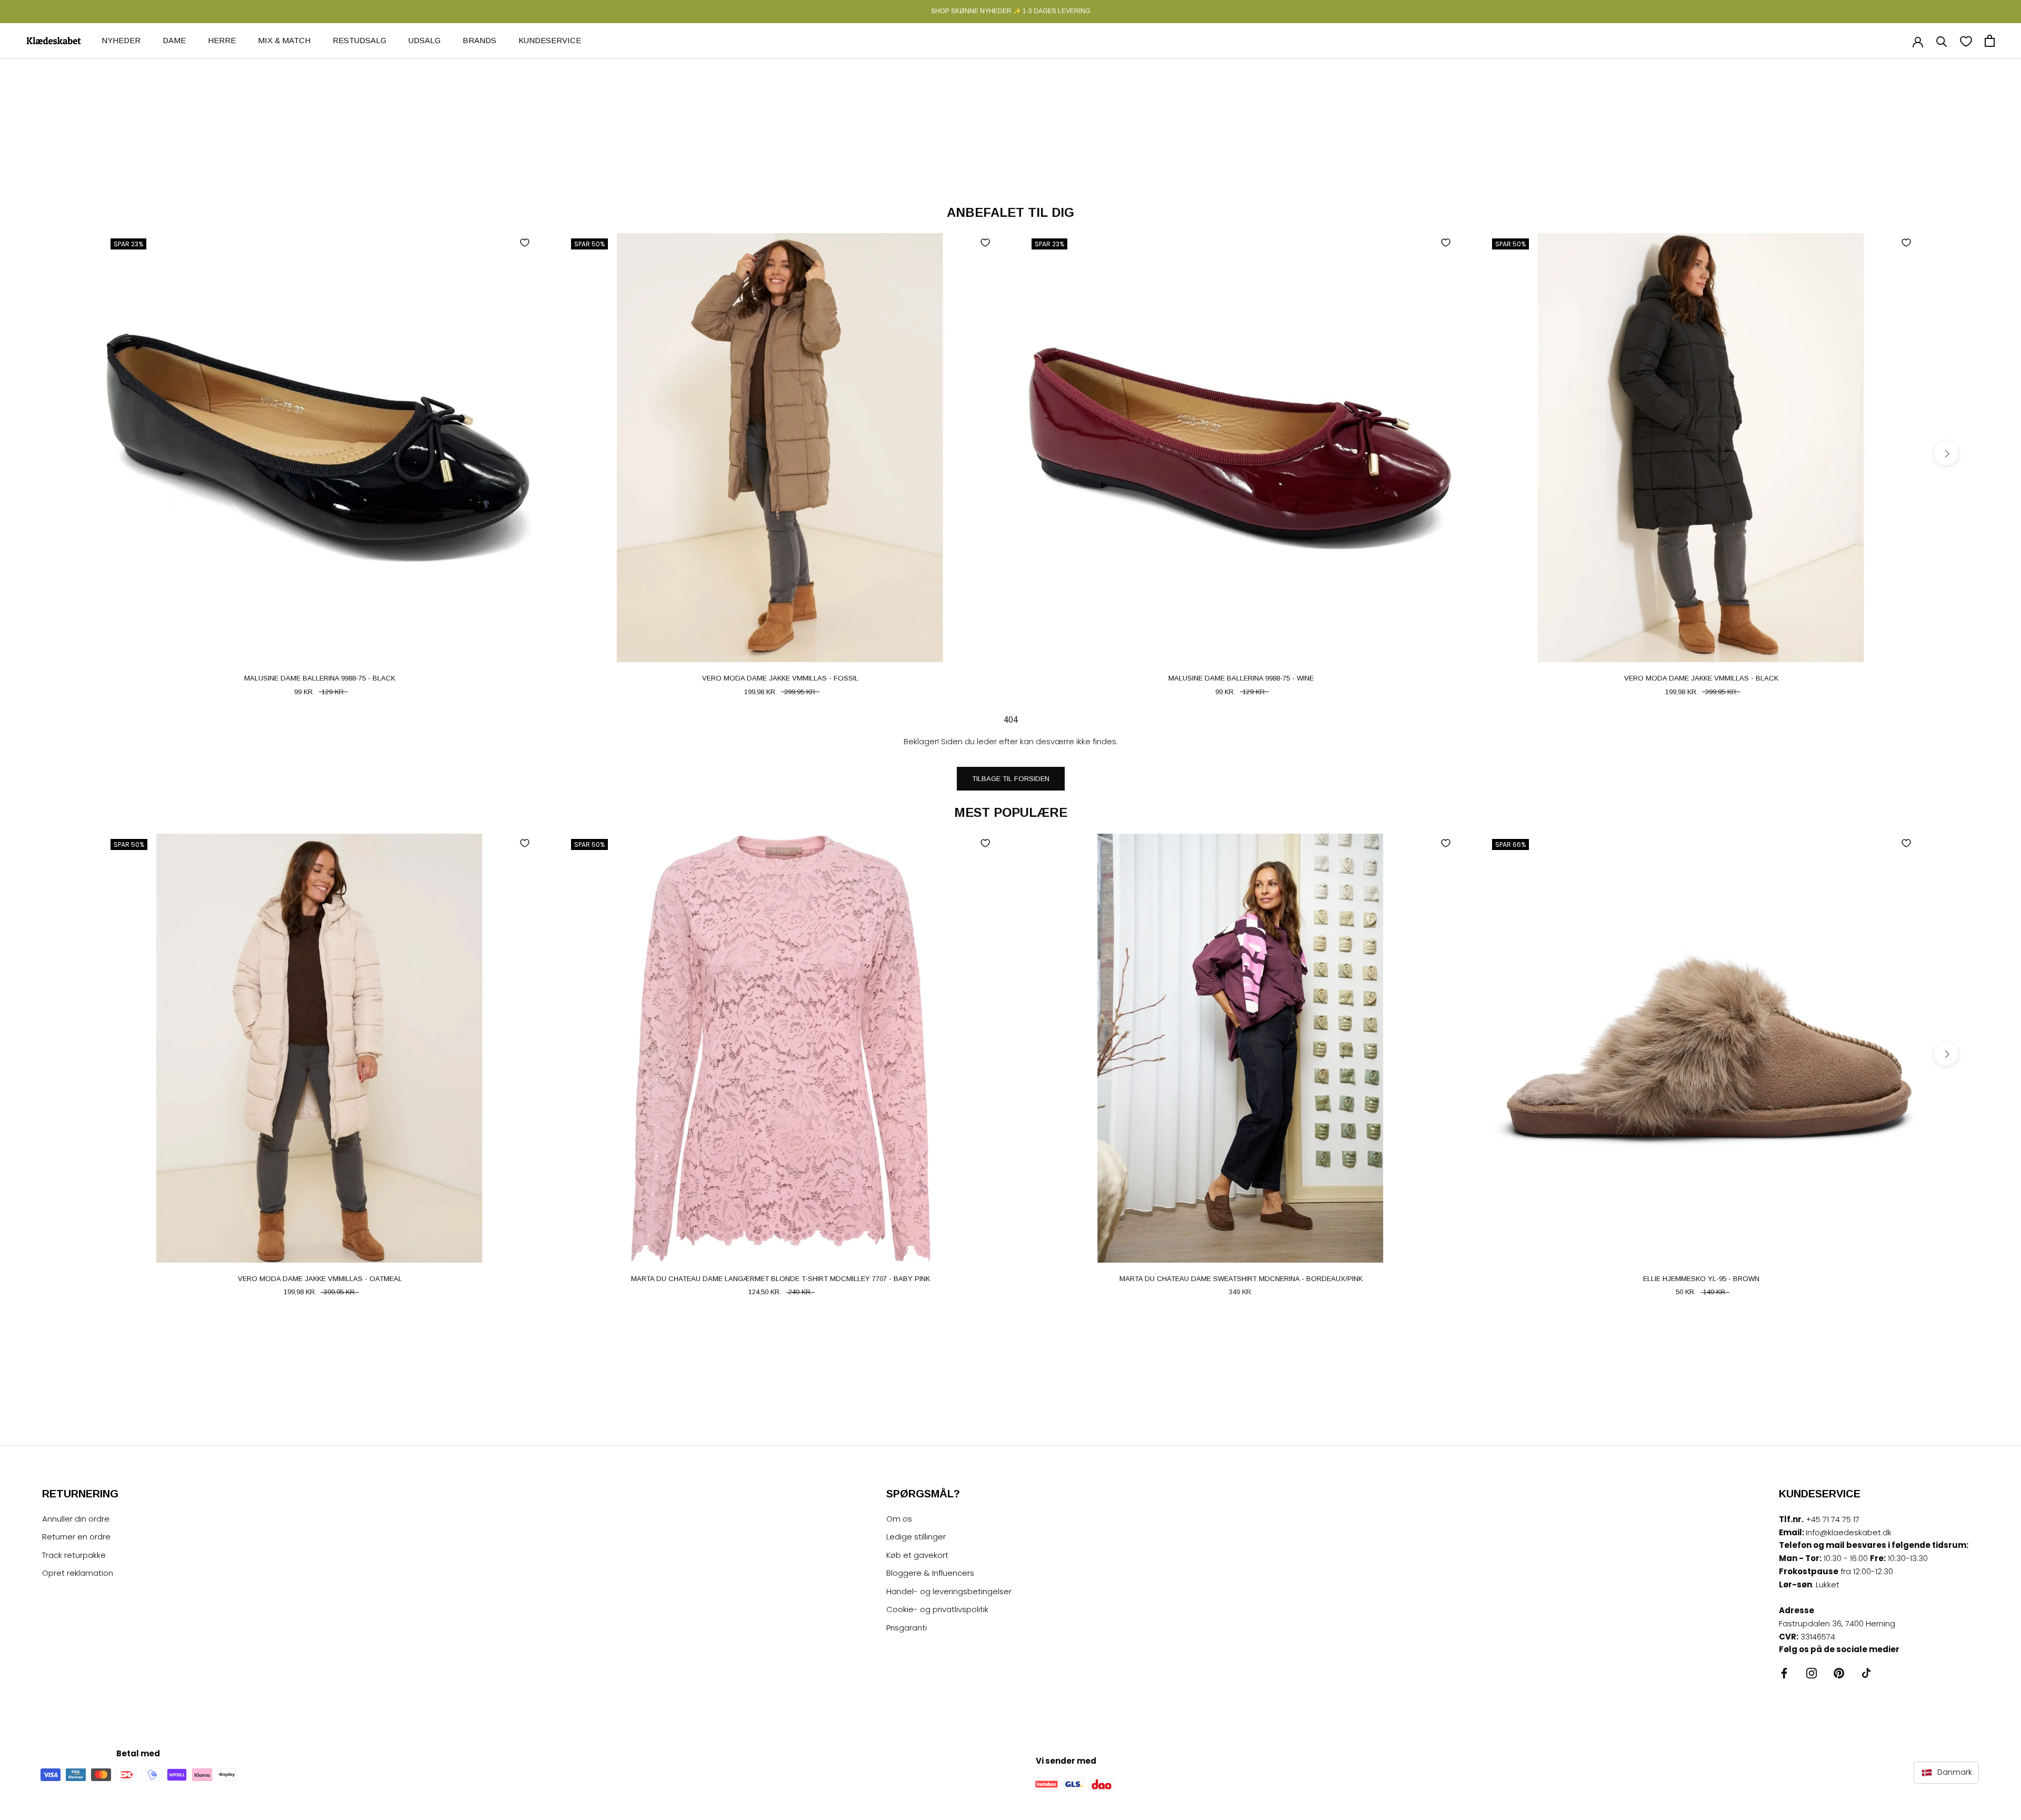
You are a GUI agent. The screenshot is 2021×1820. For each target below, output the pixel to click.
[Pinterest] (1839, 1673)
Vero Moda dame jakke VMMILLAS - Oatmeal (320, 1279)
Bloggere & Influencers (930, 1573)
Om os (899, 1519)
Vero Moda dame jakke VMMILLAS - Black (1701, 678)
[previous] (75, 453)
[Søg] (1942, 41)
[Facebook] (1784, 1673)
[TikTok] (1866, 1673)
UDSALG (424, 40)
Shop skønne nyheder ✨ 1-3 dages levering (1011, 11)
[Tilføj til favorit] (525, 243)
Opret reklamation (78, 1573)
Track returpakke (74, 1555)
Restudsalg (359, 40)
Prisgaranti (907, 1628)
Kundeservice (550, 40)
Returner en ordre (76, 1537)
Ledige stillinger (916, 1537)
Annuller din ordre (76, 1519)
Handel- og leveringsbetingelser (949, 1591)
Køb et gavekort (917, 1555)
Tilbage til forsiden (1011, 779)
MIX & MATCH (284, 40)
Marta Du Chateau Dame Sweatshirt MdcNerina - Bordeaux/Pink (1241, 1279)
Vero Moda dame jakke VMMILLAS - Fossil (780, 678)
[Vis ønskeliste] (1966, 41)
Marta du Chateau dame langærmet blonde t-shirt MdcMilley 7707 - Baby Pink (781, 1279)
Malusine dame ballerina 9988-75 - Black (320, 678)
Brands (479, 40)
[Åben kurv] (1990, 41)
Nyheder (121, 40)
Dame (174, 40)
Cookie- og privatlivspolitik (937, 1609)
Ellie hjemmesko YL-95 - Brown (1701, 1279)
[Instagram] (1812, 1673)
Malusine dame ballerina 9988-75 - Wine (1241, 678)
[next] (1946, 453)
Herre (222, 40)
